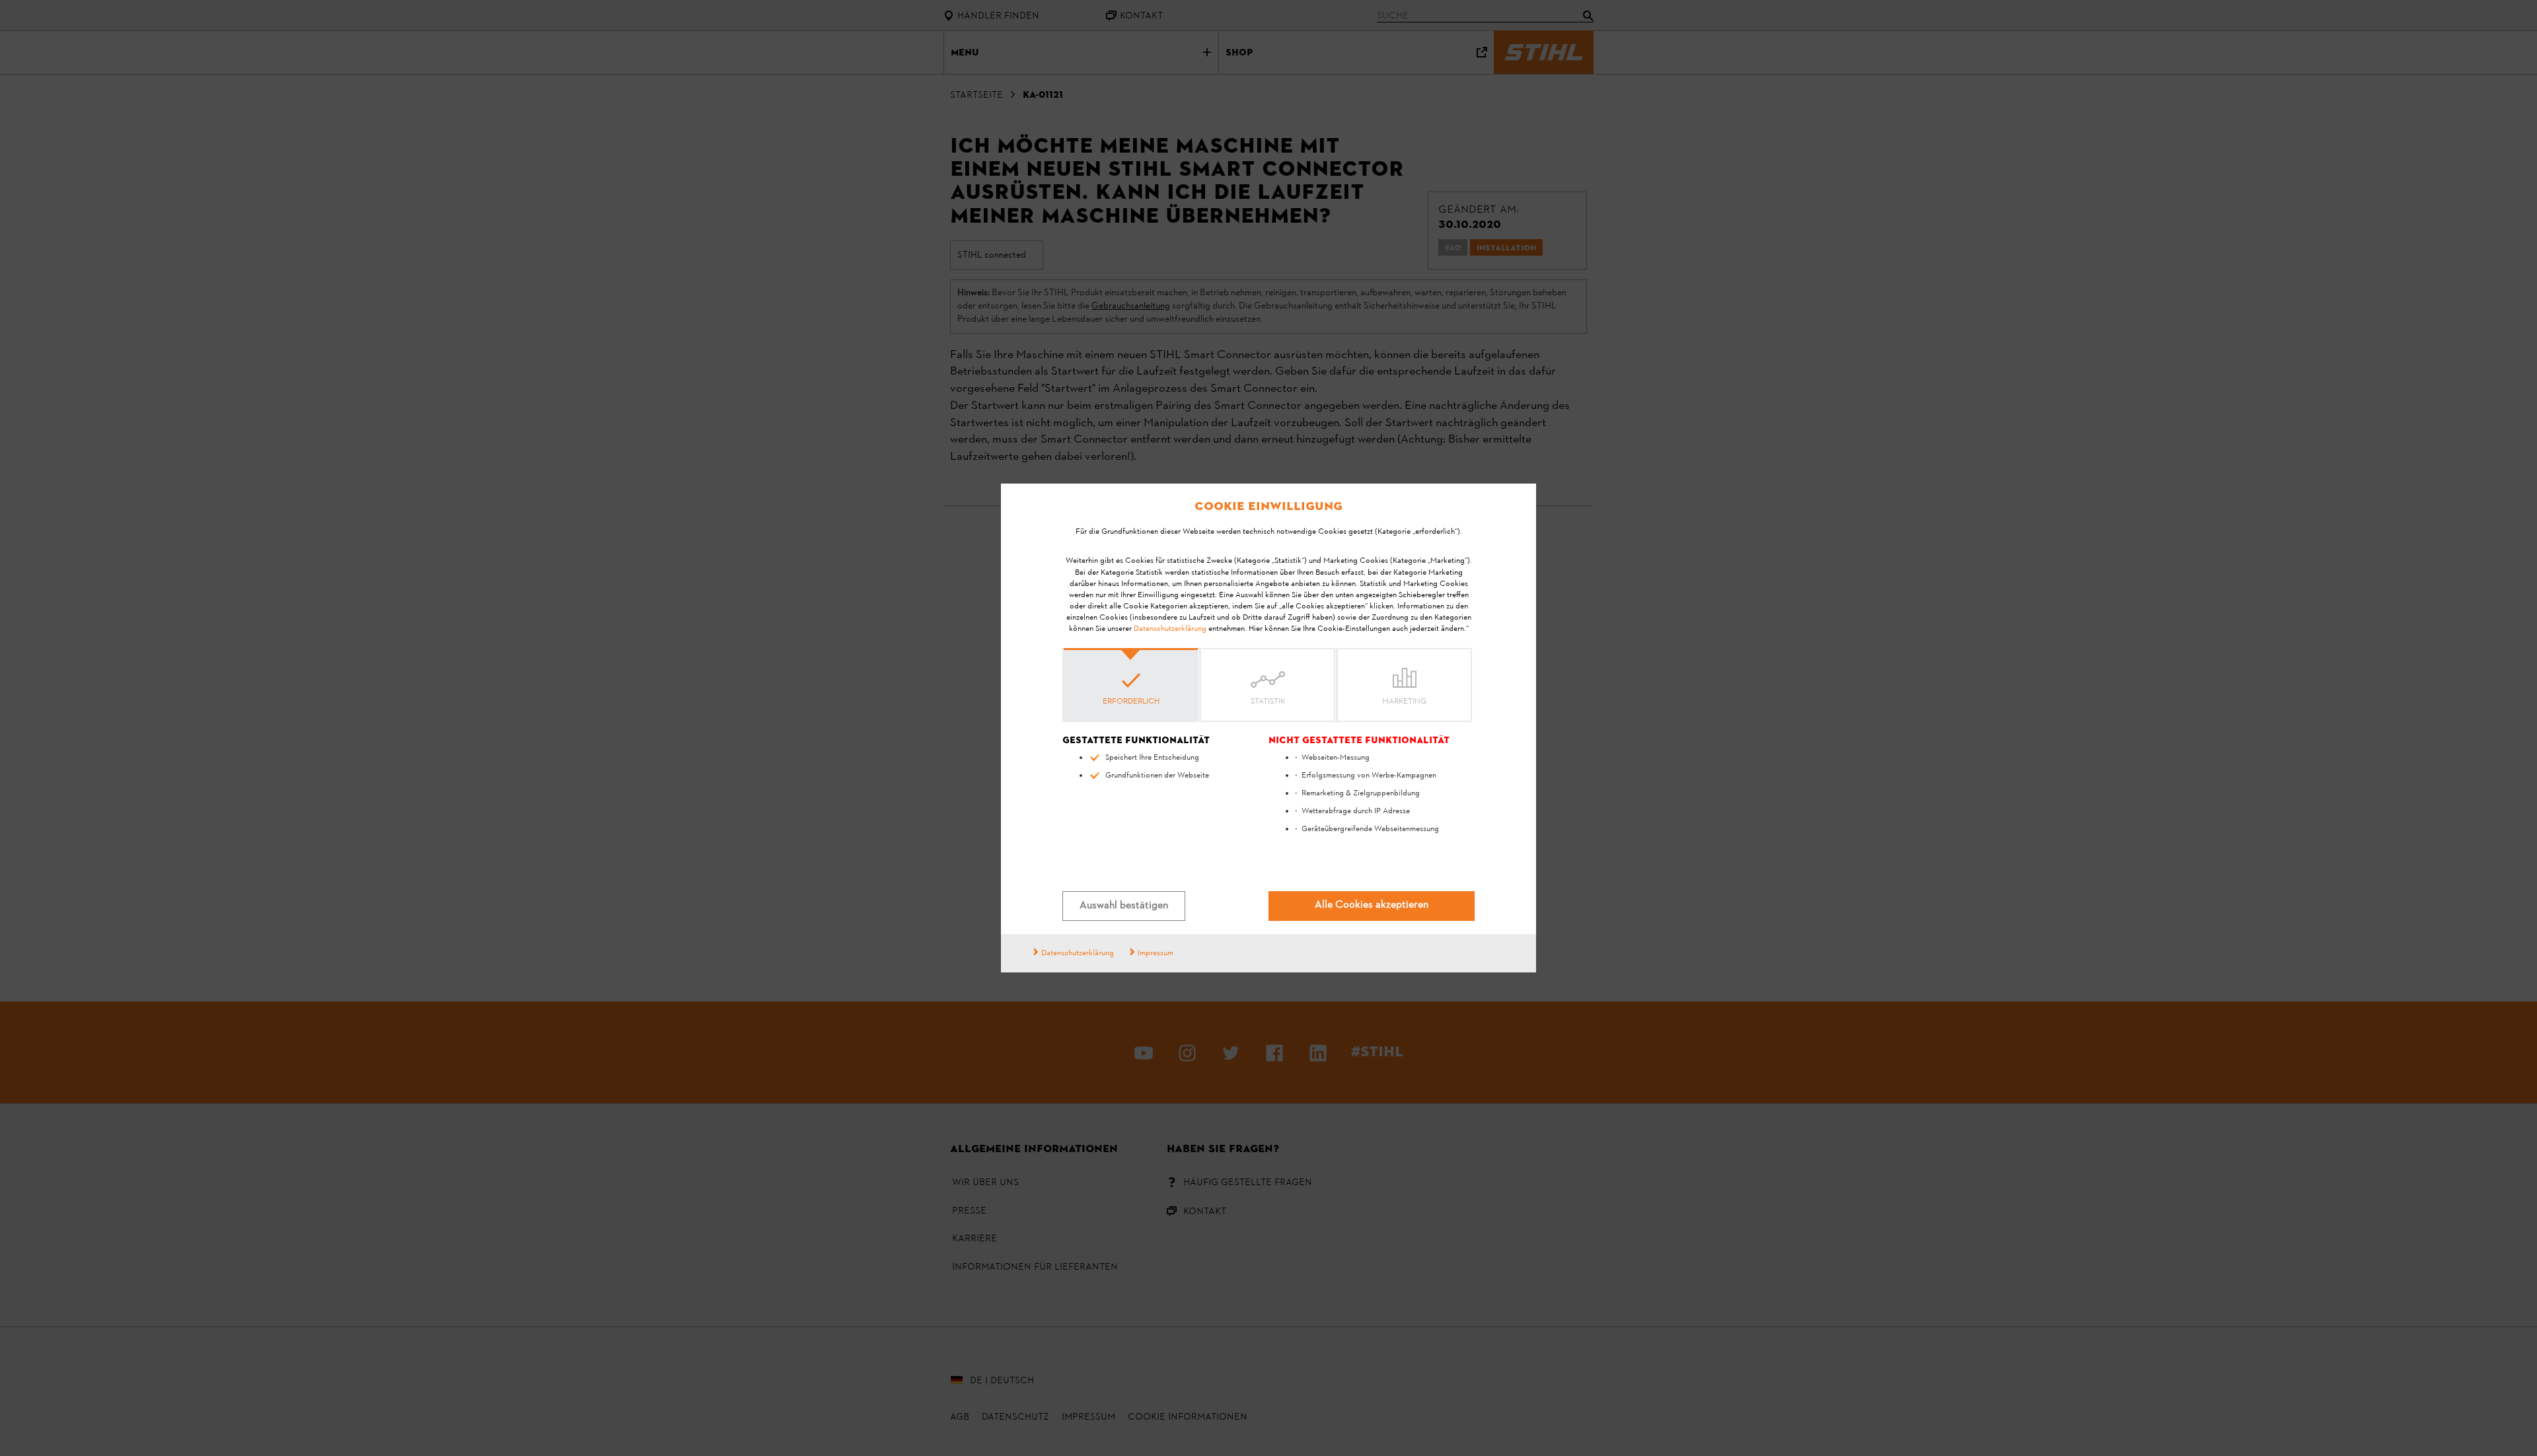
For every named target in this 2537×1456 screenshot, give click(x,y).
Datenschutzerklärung (1170, 629)
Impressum (1156, 953)
